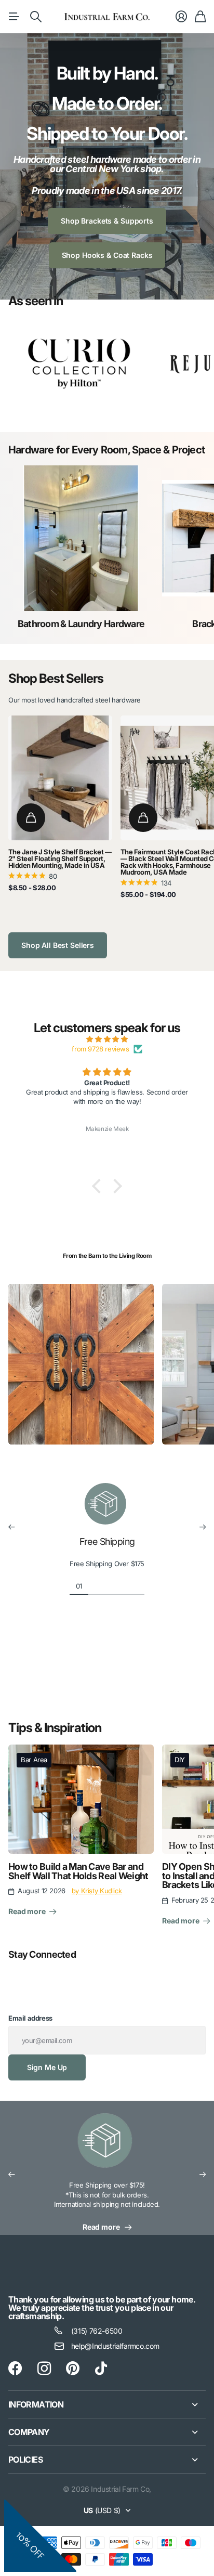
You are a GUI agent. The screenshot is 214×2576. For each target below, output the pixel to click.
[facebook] (15, 2369)
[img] (107, 1039)
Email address (30, 2018)
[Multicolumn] (107, 2147)
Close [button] (107, 2404)
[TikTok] (101, 2369)
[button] (99, 1186)
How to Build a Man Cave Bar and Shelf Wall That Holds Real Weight (78, 1871)
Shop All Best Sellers (58, 945)
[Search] (36, 17)
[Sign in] (181, 17)
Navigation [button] (14, 17)
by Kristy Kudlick (97, 1891)
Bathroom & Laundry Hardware (81, 624)
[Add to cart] (31, 818)
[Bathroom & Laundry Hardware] (81, 538)
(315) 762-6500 (97, 2331)
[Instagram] (44, 2369)
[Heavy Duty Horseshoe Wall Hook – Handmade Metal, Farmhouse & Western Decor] (107, 1151)
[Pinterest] (73, 2369)
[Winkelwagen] (200, 17)
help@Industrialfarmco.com (115, 2346)
